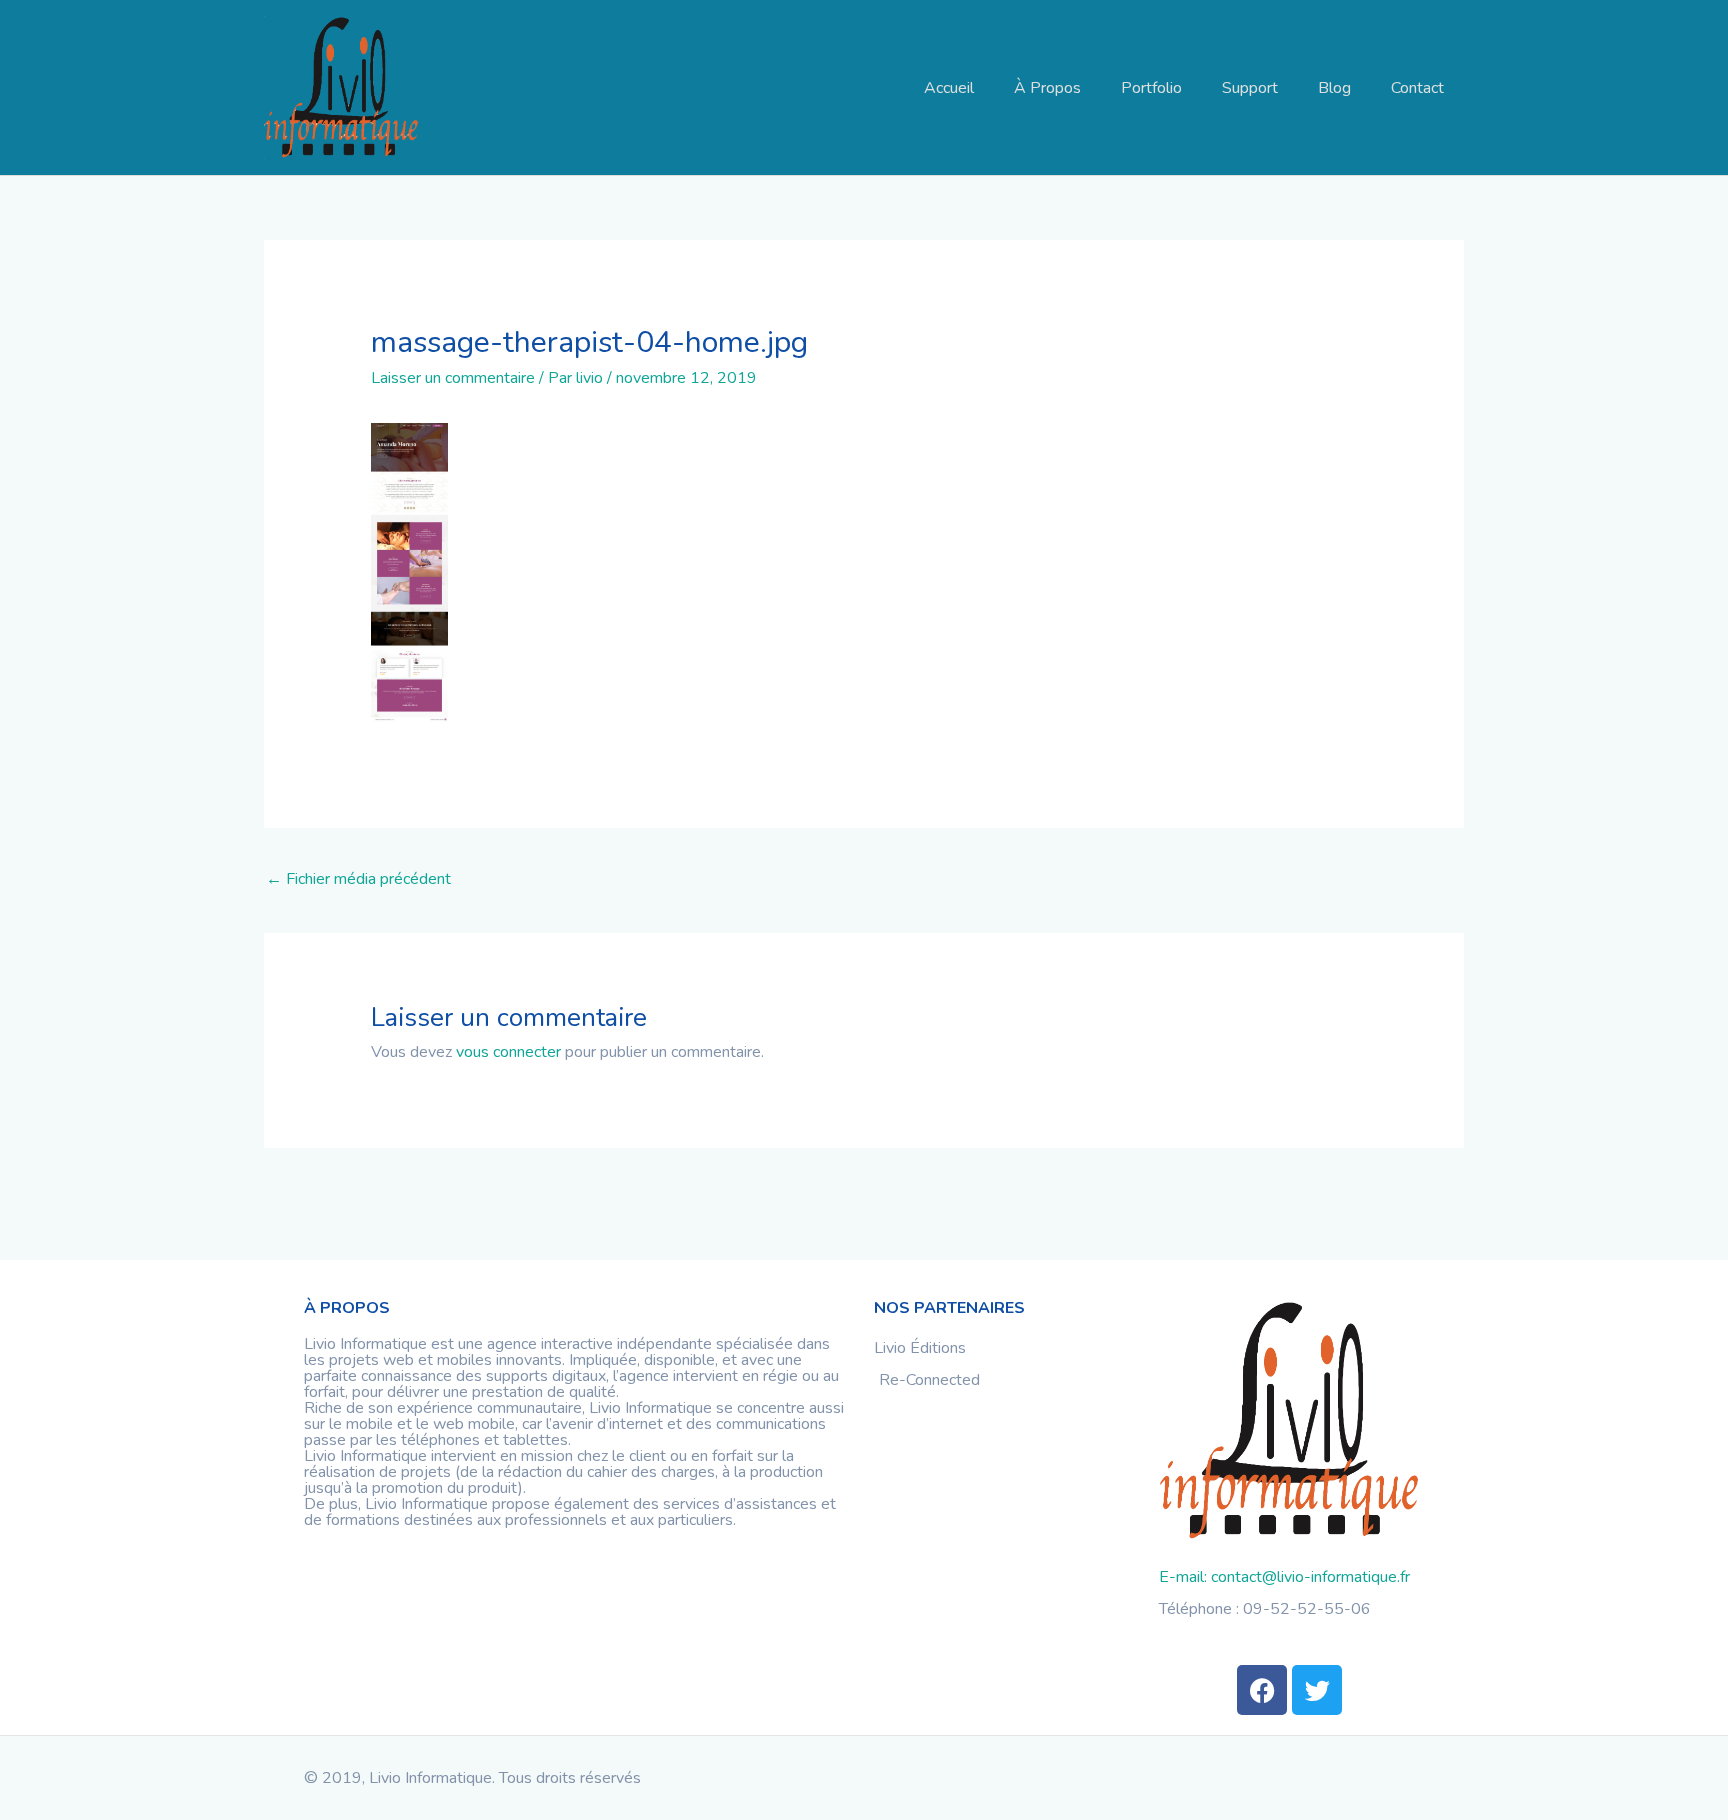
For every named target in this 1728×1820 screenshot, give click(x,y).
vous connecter (508, 1052)
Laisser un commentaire (453, 378)
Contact (1417, 88)
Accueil (949, 88)
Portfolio (1151, 88)
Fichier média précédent (358, 879)
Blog (1334, 88)
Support (1250, 88)
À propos (1047, 88)
